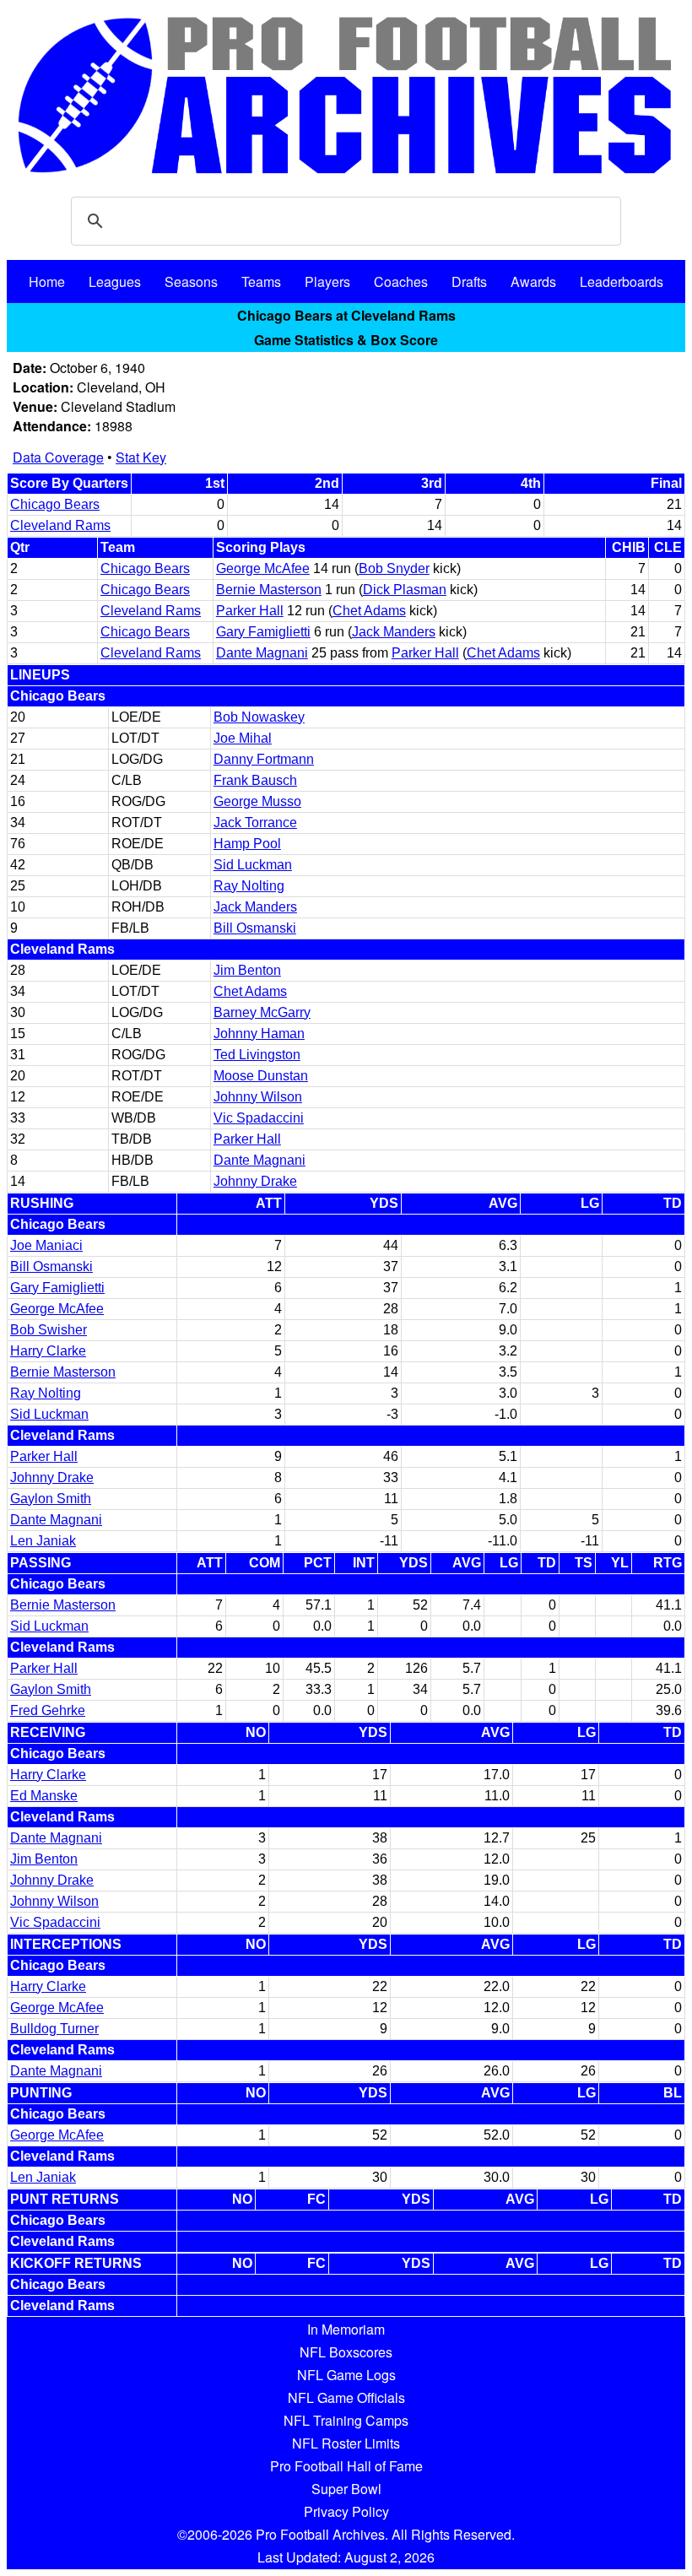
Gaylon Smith (51, 1499)
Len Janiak (43, 1541)
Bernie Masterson (269, 590)
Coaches (401, 281)
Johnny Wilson (258, 1097)
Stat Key (141, 457)
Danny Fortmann (264, 759)
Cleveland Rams (60, 525)
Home (47, 281)
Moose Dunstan (261, 1076)
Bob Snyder (394, 568)
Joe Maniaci (46, 1245)
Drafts (469, 281)
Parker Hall (250, 611)
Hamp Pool (247, 844)
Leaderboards (622, 281)
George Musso (257, 801)
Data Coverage (58, 457)
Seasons (191, 281)
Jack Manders (394, 632)
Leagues (115, 281)
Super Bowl (346, 2489)
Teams (261, 281)
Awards (533, 281)
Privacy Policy (346, 2511)
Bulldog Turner (54, 2029)
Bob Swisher (49, 1330)
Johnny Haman (259, 1034)
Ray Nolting (249, 886)
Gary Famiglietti (263, 632)
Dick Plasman (405, 590)
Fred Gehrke (48, 1710)
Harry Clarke (48, 1351)
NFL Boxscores (346, 2352)
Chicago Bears (55, 504)
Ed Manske (44, 1796)
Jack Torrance (255, 823)
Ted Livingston (257, 1055)
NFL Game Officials (346, 2397)
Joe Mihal (243, 738)
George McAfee (263, 568)
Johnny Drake (255, 1181)
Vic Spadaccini (259, 1118)
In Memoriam (346, 2329)
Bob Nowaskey (259, 717)
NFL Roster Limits (346, 2443)
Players (327, 281)
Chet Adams (369, 611)
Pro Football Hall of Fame (346, 2466)
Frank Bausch (255, 780)
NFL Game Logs (346, 2375)
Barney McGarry (262, 1012)
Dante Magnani (262, 653)
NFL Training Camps (346, 2420)
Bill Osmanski (255, 928)
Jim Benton (247, 970)
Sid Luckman (253, 865)
